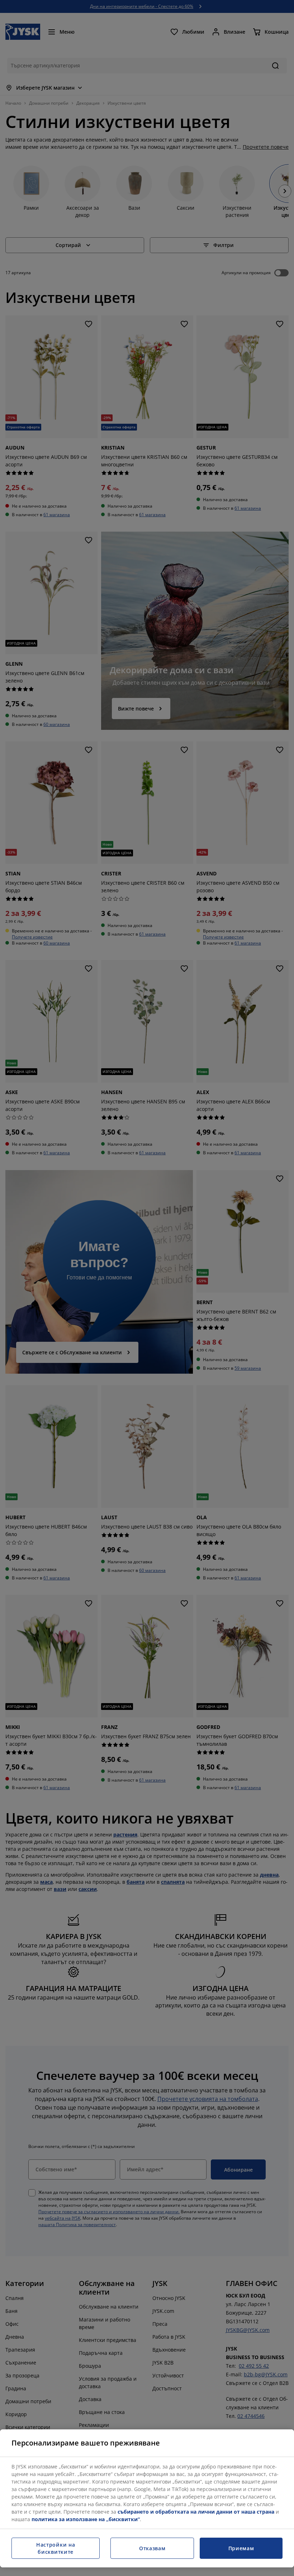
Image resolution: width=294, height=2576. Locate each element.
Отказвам (152, 2548)
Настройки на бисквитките (56, 2548)
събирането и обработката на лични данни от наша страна (196, 2512)
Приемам (241, 2548)
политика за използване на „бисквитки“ (86, 2519)
